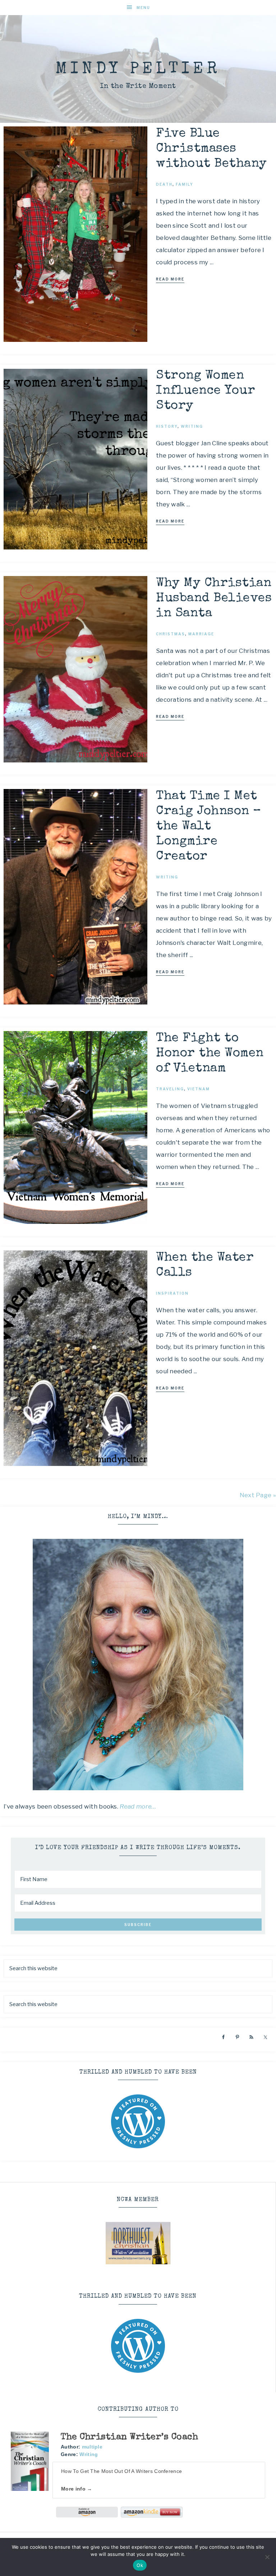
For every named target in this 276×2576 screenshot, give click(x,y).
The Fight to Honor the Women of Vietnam (210, 1053)
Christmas (171, 634)
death (164, 184)
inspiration (172, 1293)
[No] (267, 2557)
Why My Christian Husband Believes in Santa (214, 598)
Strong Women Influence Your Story (206, 391)
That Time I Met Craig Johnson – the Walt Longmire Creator (209, 827)
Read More (170, 279)
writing (192, 426)
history (167, 426)
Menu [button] (143, 8)
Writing (89, 2454)
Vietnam (199, 1089)
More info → (77, 2489)
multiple (92, 2447)
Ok (140, 2565)
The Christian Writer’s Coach (129, 2437)
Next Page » (258, 1495)
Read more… (138, 1806)
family (185, 184)
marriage (201, 634)
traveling (170, 1089)
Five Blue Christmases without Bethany (211, 149)
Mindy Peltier (138, 69)
